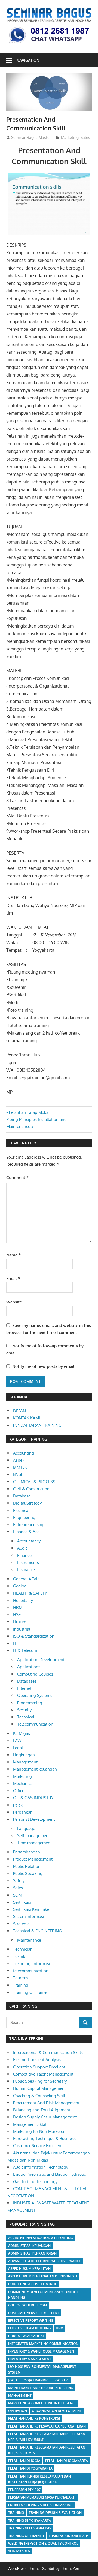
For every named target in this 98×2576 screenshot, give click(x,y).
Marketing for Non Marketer (39, 2131)
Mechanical (23, 1784)
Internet (24, 1688)
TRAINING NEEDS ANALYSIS (30, 2528)
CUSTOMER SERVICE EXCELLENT (34, 2313)
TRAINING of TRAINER (26, 2536)
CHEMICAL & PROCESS (34, 1482)
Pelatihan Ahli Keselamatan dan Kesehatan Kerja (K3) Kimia (47, 2450)
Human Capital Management (39, 2088)
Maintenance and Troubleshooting (41, 2388)
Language (26, 1829)
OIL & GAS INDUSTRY (33, 1798)
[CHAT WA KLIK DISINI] (49, 44)
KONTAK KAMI (27, 1418)
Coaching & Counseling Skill (39, 2096)
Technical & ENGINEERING (37, 1931)
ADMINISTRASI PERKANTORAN (32, 2253)
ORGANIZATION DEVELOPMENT (57, 2411)
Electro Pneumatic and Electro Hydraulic (49, 2174)
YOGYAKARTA (19, 2551)
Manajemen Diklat (30, 2124)
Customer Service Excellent (38, 2146)
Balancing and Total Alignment (42, 2110)
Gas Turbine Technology (35, 2182)
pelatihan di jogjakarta (67, 2461)
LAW (17, 1740)
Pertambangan (27, 1852)
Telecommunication (35, 1724)
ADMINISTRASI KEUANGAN (29, 2246)
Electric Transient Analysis (37, 2060)
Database (22, 1496)
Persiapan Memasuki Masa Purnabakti (42, 2497)
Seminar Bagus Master (31, 137)
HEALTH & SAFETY (30, 1593)
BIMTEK (20, 1467)
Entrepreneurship (29, 1525)
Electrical (21, 1510)
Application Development (41, 1660)
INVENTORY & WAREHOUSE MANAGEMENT (42, 2351)
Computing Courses (35, 1674)
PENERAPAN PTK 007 (24, 2490)
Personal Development (34, 1819)
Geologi (20, 1586)
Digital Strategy (27, 1503)
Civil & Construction (31, 1489)
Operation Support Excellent (39, 2067)
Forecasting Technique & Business (44, 2138)
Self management (33, 1836)
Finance (24, 1555)
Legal (18, 1748)
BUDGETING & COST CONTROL (32, 2284)
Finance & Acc (26, 1532)
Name (13, 1255)
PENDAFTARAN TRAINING (37, 1425)
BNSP (18, 1474)
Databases (27, 1681)
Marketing (70, 137)
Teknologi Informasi (32, 1964)
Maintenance (29, 1940)
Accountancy (29, 1541)
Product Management (33, 1859)
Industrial (22, 1629)
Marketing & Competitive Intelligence (42, 2403)
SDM (18, 1895)
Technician (23, 1949)
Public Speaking (28, 1874)
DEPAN (19, 1411)
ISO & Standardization (34, 1636)
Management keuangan (35, 1769)
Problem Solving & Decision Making (40, 2505)
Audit (22, 1548)
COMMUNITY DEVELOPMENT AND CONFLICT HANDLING (43, 2295)
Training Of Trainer (30, 1992)
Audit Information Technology (41, 2167)
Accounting (24, 1453)
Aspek (19, 1460)
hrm (60, 2328)
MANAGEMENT (20, 2396)
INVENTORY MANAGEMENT (30, 2359)
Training (21, 1985)
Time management (34, 1843)
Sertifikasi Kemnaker (32, 1909)
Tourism (20, 1978)
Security (24, 1710)
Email (13, 1278)
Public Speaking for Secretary (40, 2081)
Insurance (26, 1570)
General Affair (26, 1579)
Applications (29, 1667)
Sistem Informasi (29, 1916)
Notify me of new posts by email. (44, 1366)
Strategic (21, 1924)
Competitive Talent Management (43, 2074)
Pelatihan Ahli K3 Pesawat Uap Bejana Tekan (47, 2426)
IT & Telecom (25, 1650)
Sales (85, 137)
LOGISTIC (61, 2380)
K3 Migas (22, 1733)
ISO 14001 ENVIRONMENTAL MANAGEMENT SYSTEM (42, 2369)
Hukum (20, 1622)
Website (14, 1302)
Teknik (19, 1956)
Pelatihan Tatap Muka (29, 1112)
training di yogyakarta (30, 2520)
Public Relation (27, 1866)
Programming (30, 1703)
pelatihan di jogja (24, 2461)
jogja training (36, 2380)
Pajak (18, 1805)
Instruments (28, 1562)
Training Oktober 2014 (69, 2536)
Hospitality (23, 1600)
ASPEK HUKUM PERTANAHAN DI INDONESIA (43, 2276)
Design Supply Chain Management (45, 2117)
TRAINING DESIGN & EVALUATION (55, 2513)
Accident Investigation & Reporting (41, 2238)
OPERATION (18, 2411)
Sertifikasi (22, 1902)
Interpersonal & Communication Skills (48, 2053)
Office (19, 1791)
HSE (17, 1615)
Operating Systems (35, 1695)
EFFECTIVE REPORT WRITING (31, 2320)
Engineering (24, 1517)
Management (25, 1762)
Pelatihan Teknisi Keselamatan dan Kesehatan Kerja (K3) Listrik (39, 2479)
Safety (19, 1881)
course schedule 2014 (27, 2305)
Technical (26, 1717)
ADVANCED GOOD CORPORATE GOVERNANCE (45, 2261)
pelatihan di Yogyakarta (30, 2468)
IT (15, 1643)
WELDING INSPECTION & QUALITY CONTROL (43, 2543)
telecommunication (31, 1971)
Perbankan (23, 1812)
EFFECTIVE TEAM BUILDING (30, 2328)
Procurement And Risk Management (46, 2103)
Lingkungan (24, 1755)
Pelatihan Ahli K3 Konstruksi (34, 2418)
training (16, 2513)
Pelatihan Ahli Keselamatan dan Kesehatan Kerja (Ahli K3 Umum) (47, 2437)
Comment (17, 1177)
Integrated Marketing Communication (43, 2344)
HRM (18, 1608)
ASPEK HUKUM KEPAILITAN (29, 2269)
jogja (13, 2380)
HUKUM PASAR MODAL (26, 2336)
